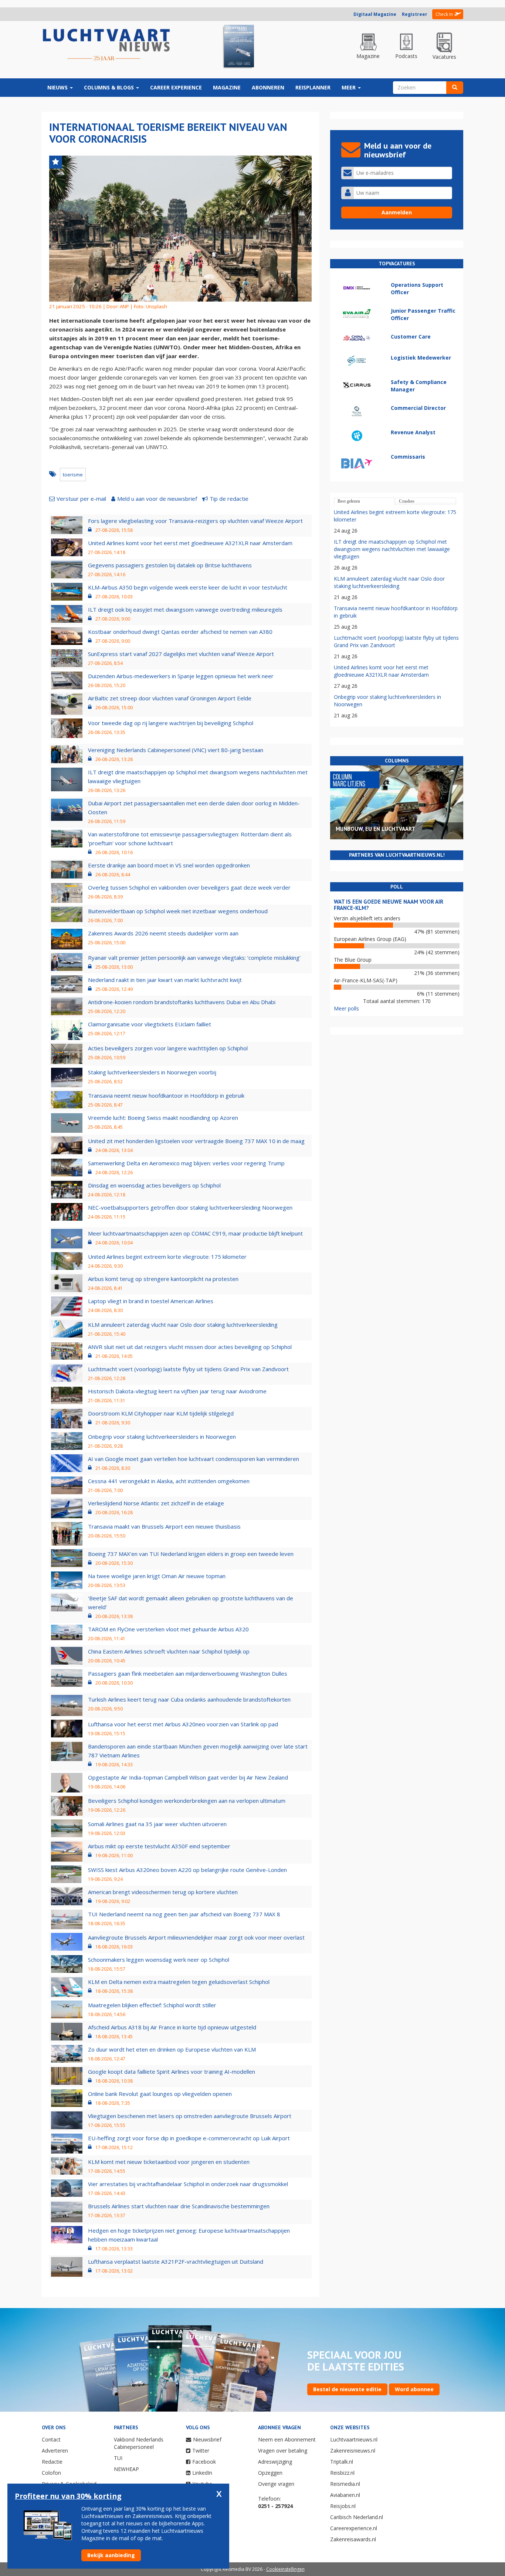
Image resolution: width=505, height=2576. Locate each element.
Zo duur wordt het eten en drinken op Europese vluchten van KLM (172, 2049)
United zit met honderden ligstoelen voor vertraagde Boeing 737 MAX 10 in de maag (196, 1141)
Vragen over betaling (283, 2451)
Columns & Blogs (110, 87)
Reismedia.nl (345, 2484)
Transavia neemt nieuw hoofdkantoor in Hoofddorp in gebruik (166, 1095)
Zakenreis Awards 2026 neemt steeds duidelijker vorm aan (163, 933)
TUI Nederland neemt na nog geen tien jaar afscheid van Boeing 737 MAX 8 (184, 1914)
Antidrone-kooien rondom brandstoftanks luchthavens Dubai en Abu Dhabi (182, 1002)
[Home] (106, 45)
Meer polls (346, 1008)
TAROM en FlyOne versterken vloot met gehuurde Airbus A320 (168, 1629)
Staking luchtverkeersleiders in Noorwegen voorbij (152, 1072)
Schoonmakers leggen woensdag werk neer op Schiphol (159, 1960)
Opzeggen (270, 2473)
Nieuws (58, 87)
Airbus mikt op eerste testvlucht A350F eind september (159, 1846)
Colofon (51, 2473)
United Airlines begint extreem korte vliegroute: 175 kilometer (167, 1257)
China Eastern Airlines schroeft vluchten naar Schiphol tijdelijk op (169, 1651)
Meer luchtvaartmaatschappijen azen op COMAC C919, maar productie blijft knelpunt (195, 1233)
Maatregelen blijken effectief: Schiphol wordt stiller (152, 2005)
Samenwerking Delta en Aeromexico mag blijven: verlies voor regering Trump (186, 1163)
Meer (349, 87)
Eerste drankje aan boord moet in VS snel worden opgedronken (169, 865)
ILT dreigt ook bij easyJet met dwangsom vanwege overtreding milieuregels (185, 609)
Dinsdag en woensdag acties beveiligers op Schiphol (154, 1185)
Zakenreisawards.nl (353, 2539)
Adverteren (55, 2451)
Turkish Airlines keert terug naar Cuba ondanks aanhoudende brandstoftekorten (189, 1699)
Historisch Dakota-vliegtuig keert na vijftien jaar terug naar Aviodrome (177, 1391)
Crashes (407, 501)
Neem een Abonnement (287, 2439)
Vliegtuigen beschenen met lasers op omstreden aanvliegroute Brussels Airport (190, 2116)
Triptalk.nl (342, 2462)
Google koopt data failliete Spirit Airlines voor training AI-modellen (172, 2072)
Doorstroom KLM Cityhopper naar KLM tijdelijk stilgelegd (161, 1413)
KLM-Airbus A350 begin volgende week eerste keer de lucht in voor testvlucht (188, 587)
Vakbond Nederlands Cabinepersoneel (139, 2443)
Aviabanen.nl (345, 2495)
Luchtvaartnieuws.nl (354, 2439)
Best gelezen (349, 501)
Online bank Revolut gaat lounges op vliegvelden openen (160, 2094)
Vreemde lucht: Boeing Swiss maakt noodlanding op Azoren (163, 1118)
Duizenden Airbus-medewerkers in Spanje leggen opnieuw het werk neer (181, 676)
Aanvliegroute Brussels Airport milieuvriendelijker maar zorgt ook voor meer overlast (196, 1937)
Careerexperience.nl (354, 2528)
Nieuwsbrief (207, 2439)
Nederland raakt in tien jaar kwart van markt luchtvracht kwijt (165, 980)
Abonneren (268, 87)
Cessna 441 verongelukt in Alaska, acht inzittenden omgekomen (169, 1481)
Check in (444, 14)
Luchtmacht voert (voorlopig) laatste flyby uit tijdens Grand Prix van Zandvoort (188, 1369)
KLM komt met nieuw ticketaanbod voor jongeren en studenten (169, 2162)
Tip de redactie (229, 499)
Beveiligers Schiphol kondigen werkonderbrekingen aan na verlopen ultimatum (187, 1801)
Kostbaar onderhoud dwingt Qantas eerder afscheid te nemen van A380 (180, 632)
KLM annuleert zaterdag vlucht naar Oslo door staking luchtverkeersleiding (183, 1325)
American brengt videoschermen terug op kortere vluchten (163, 1892)
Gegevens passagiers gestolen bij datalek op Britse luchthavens (170, 565)
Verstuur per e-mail (81, 499)
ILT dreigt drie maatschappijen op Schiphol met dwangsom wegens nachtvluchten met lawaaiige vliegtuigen (392, 549)
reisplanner (313, 87)
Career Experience (176, 87)
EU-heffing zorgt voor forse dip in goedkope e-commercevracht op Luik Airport (189, 2138)
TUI (118, 2458)
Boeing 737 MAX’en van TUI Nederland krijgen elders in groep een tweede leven (191, 1554)
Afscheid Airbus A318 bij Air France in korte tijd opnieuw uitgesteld (172, 2027)
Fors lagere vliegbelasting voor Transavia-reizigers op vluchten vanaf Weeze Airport (195, 521)
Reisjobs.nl (343, 2506)
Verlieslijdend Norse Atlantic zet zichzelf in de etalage (156, 1503)
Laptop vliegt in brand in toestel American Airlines (151, 1301)
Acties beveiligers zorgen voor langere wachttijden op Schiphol (168, 1048)
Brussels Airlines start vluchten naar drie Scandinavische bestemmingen (179, 2206)
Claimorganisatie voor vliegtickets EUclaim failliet (150, 1024)
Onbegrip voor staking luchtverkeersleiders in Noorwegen (162, 1437)
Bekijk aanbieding (111, 2555)
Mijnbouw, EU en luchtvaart (375, 829)
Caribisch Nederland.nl (357, 2517)
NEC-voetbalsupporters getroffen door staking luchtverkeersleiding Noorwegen (190, 1207)
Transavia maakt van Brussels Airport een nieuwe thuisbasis (164, 1526)
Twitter (201, 2451)
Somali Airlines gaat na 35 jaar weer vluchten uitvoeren (157, 1824)
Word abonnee (414, 2389)
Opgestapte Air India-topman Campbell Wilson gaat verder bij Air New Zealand (188, 1777)
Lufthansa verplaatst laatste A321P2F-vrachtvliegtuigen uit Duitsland (176, 2261)
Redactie (52, 2462)
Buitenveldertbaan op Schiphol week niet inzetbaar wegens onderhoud (178, 911)
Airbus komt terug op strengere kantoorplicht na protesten (163, 1279)
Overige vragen (276, 2484)
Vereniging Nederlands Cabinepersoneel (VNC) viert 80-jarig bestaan (176, 750)
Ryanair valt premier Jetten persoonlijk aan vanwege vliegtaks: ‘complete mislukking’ (194, 958)
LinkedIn (202, 2473)
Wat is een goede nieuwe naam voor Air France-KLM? (389, 905)
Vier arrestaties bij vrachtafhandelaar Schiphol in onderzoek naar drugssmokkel (188, 2184)
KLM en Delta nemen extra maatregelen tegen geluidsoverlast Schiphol (179, 1982)
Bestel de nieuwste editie (347, 2389)
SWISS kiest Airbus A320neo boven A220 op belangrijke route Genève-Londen (187, 1870)
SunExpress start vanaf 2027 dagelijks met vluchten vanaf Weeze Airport (181, 654)
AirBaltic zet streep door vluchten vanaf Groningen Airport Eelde (170, 698)
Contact (51, 2439)
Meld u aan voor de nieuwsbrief (157, 499)
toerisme (73, 475)
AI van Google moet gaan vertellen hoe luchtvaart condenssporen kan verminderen (194, 1459)
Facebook (204, 2462)
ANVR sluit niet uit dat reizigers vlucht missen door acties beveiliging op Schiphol (190, 1347)
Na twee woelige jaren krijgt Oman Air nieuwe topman (157, 1576)
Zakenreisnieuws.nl (353, 2451)
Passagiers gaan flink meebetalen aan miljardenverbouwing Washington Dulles (188, 1673)
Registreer (415, 14)
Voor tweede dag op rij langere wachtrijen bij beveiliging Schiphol (171, 723)
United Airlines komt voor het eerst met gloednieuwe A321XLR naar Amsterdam (190, 543)
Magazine (227, 87)
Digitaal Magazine (375, 14)
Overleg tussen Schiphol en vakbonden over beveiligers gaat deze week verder (189, 887)
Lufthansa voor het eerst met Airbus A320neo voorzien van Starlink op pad (183, 1724)
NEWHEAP (126, 2469)
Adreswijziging (275, 2462)
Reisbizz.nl (342, 2473)
